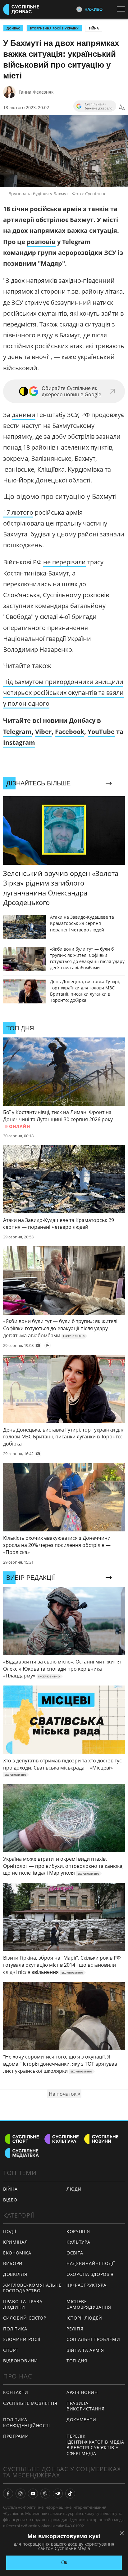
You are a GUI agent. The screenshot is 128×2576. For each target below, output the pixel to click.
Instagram (19, 742)
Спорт (11, 2350)
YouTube (101, 732)
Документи (81, 2420)
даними (24, 415)
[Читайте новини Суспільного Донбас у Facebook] (8, 2494)
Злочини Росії (22, 2339)
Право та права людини (23, 2304)
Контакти (16, 2392)
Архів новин (82, 2392)
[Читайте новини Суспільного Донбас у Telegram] (58, 2494)
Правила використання (85, 2406)
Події (10, 2231)
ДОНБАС (13, 28)
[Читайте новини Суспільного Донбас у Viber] (45, 2494)
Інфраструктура (87, 2285)
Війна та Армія (85, 2350)
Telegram (17, 732)
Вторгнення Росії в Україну (54, 28)
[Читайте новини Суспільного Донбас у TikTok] (70, 2494)
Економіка (17, 2253)
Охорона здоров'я (90, 2274)
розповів (41, 242)
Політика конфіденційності (27, 2423)
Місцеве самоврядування (89, 2304)
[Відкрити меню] (122, 9)
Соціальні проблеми (93, 2339)
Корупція (78, 2231)
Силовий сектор (25, 2318)
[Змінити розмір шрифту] (122, 108)
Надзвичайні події (91, 2263)
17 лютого (18, 512)
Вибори (13, 2263)
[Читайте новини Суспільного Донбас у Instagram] (21, 2494)
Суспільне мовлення (30, 2403)
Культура (78, 2242)
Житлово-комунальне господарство (32, 2288)
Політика (15, 2329)
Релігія (75, 2329)
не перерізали (64, 562)
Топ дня (77, 2361)
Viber (43, 732)
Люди (74, 2189)
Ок (64, 2563)
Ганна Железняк (36, 92)
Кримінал (16, 2242)
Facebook (70, 732)
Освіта (75, 2253)
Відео (10, 2200)
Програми (16, 2436)
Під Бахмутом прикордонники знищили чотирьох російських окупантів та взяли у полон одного (63, 693)
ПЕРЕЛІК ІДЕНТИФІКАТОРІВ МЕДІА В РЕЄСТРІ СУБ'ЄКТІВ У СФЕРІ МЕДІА (95, 2445)
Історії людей (84, 2318)
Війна (94, 28)
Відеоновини (21, 2361)
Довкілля (15, 2274)
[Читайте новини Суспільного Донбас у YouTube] (33, 2494)
